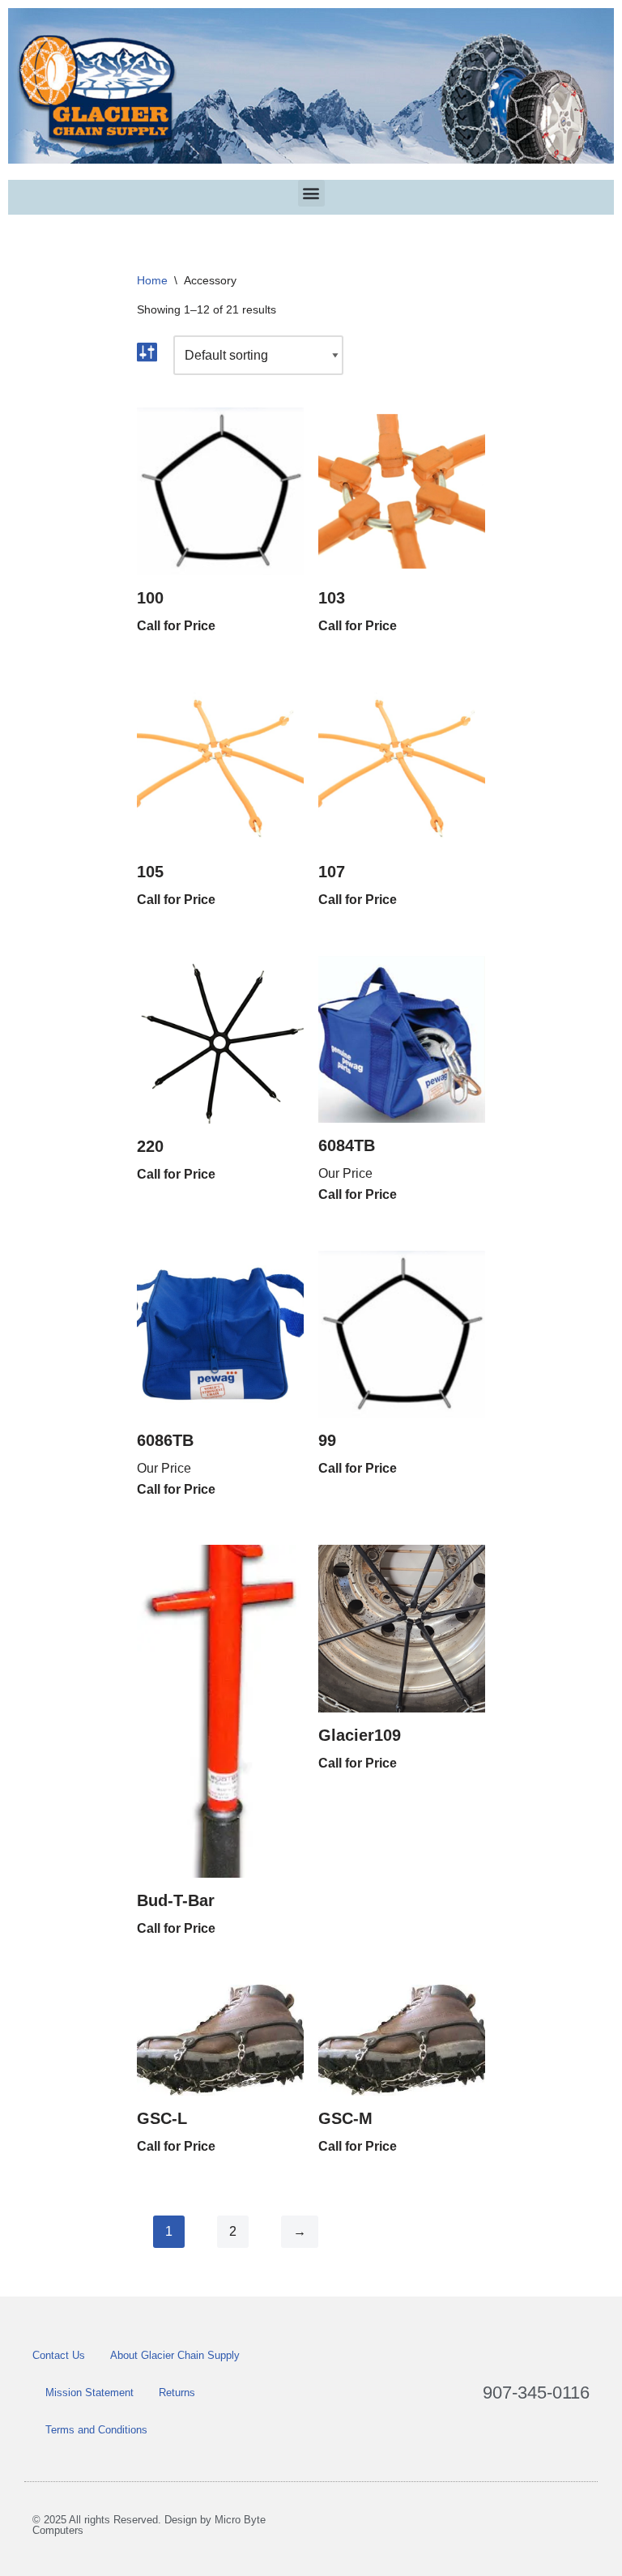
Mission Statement (89, 2393)
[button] (311, 193)
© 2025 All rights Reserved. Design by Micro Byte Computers (149, 2525)
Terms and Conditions (96, 2430)
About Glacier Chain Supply (175, 2355)
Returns (177, 2393)
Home (152, 280)
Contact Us (59, 2355)
